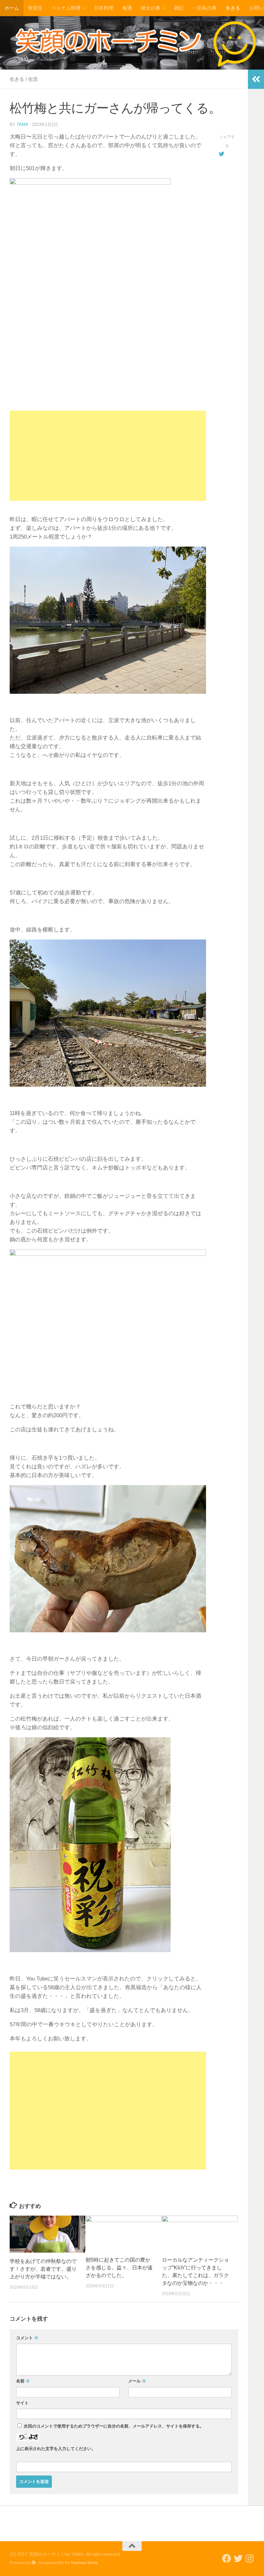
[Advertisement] (108, 456)
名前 (23, 2381)
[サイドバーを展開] (256, 79)
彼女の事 (151, 8)
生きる (233, 8)
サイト (22, 2403)
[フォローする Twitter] (238, 2559)
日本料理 (104, 8)
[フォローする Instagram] (250, 2559)
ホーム (12, 8)
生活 (127, 8)
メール (137, 2381)
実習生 (35, 8)
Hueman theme (85, 2563)
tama (22, 124)
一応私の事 (205, 8)
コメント (27, 2338)
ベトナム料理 (66, 8)
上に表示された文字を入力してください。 (56, 2449)
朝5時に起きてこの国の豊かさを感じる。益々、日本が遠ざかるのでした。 (119, 2268)
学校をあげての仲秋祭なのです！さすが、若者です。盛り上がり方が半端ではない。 (43, 2269)
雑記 (179, 8)
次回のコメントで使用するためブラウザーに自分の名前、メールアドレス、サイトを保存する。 (114, 2426)
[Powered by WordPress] (33, 2563)
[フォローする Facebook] (227, 2559)
